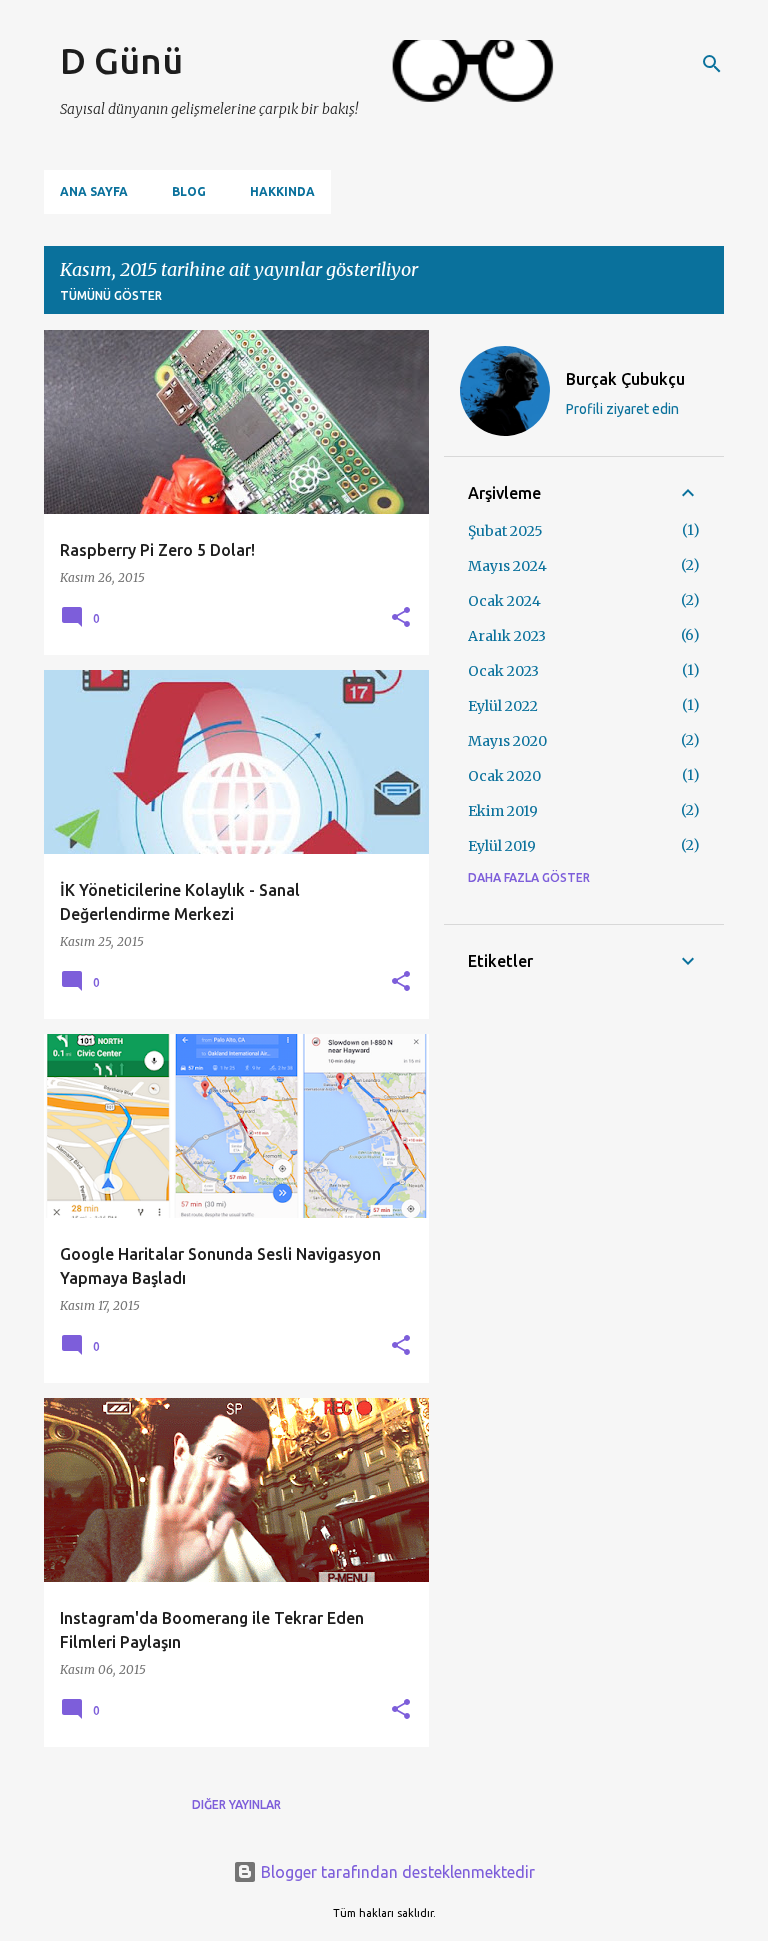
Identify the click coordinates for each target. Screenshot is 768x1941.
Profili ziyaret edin (622, 409)
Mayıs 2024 (507, 566)
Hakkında (282, 191)
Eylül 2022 (503, 706)
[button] (401, 618)
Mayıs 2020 (507, 741)
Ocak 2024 (504, 601)
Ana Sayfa (94, 191)
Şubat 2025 (505, 531)
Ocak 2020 (504, 776)
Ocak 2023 (503, 671)
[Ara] (712, 64)
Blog (189, 191)
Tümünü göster (111, 295)
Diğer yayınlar (236, 1804)
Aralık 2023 (507, 636)
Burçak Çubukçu (625, 379)
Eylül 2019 (502, 846)
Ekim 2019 (503, 811)
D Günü (121, 60)
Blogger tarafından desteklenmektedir (396, 1872)
